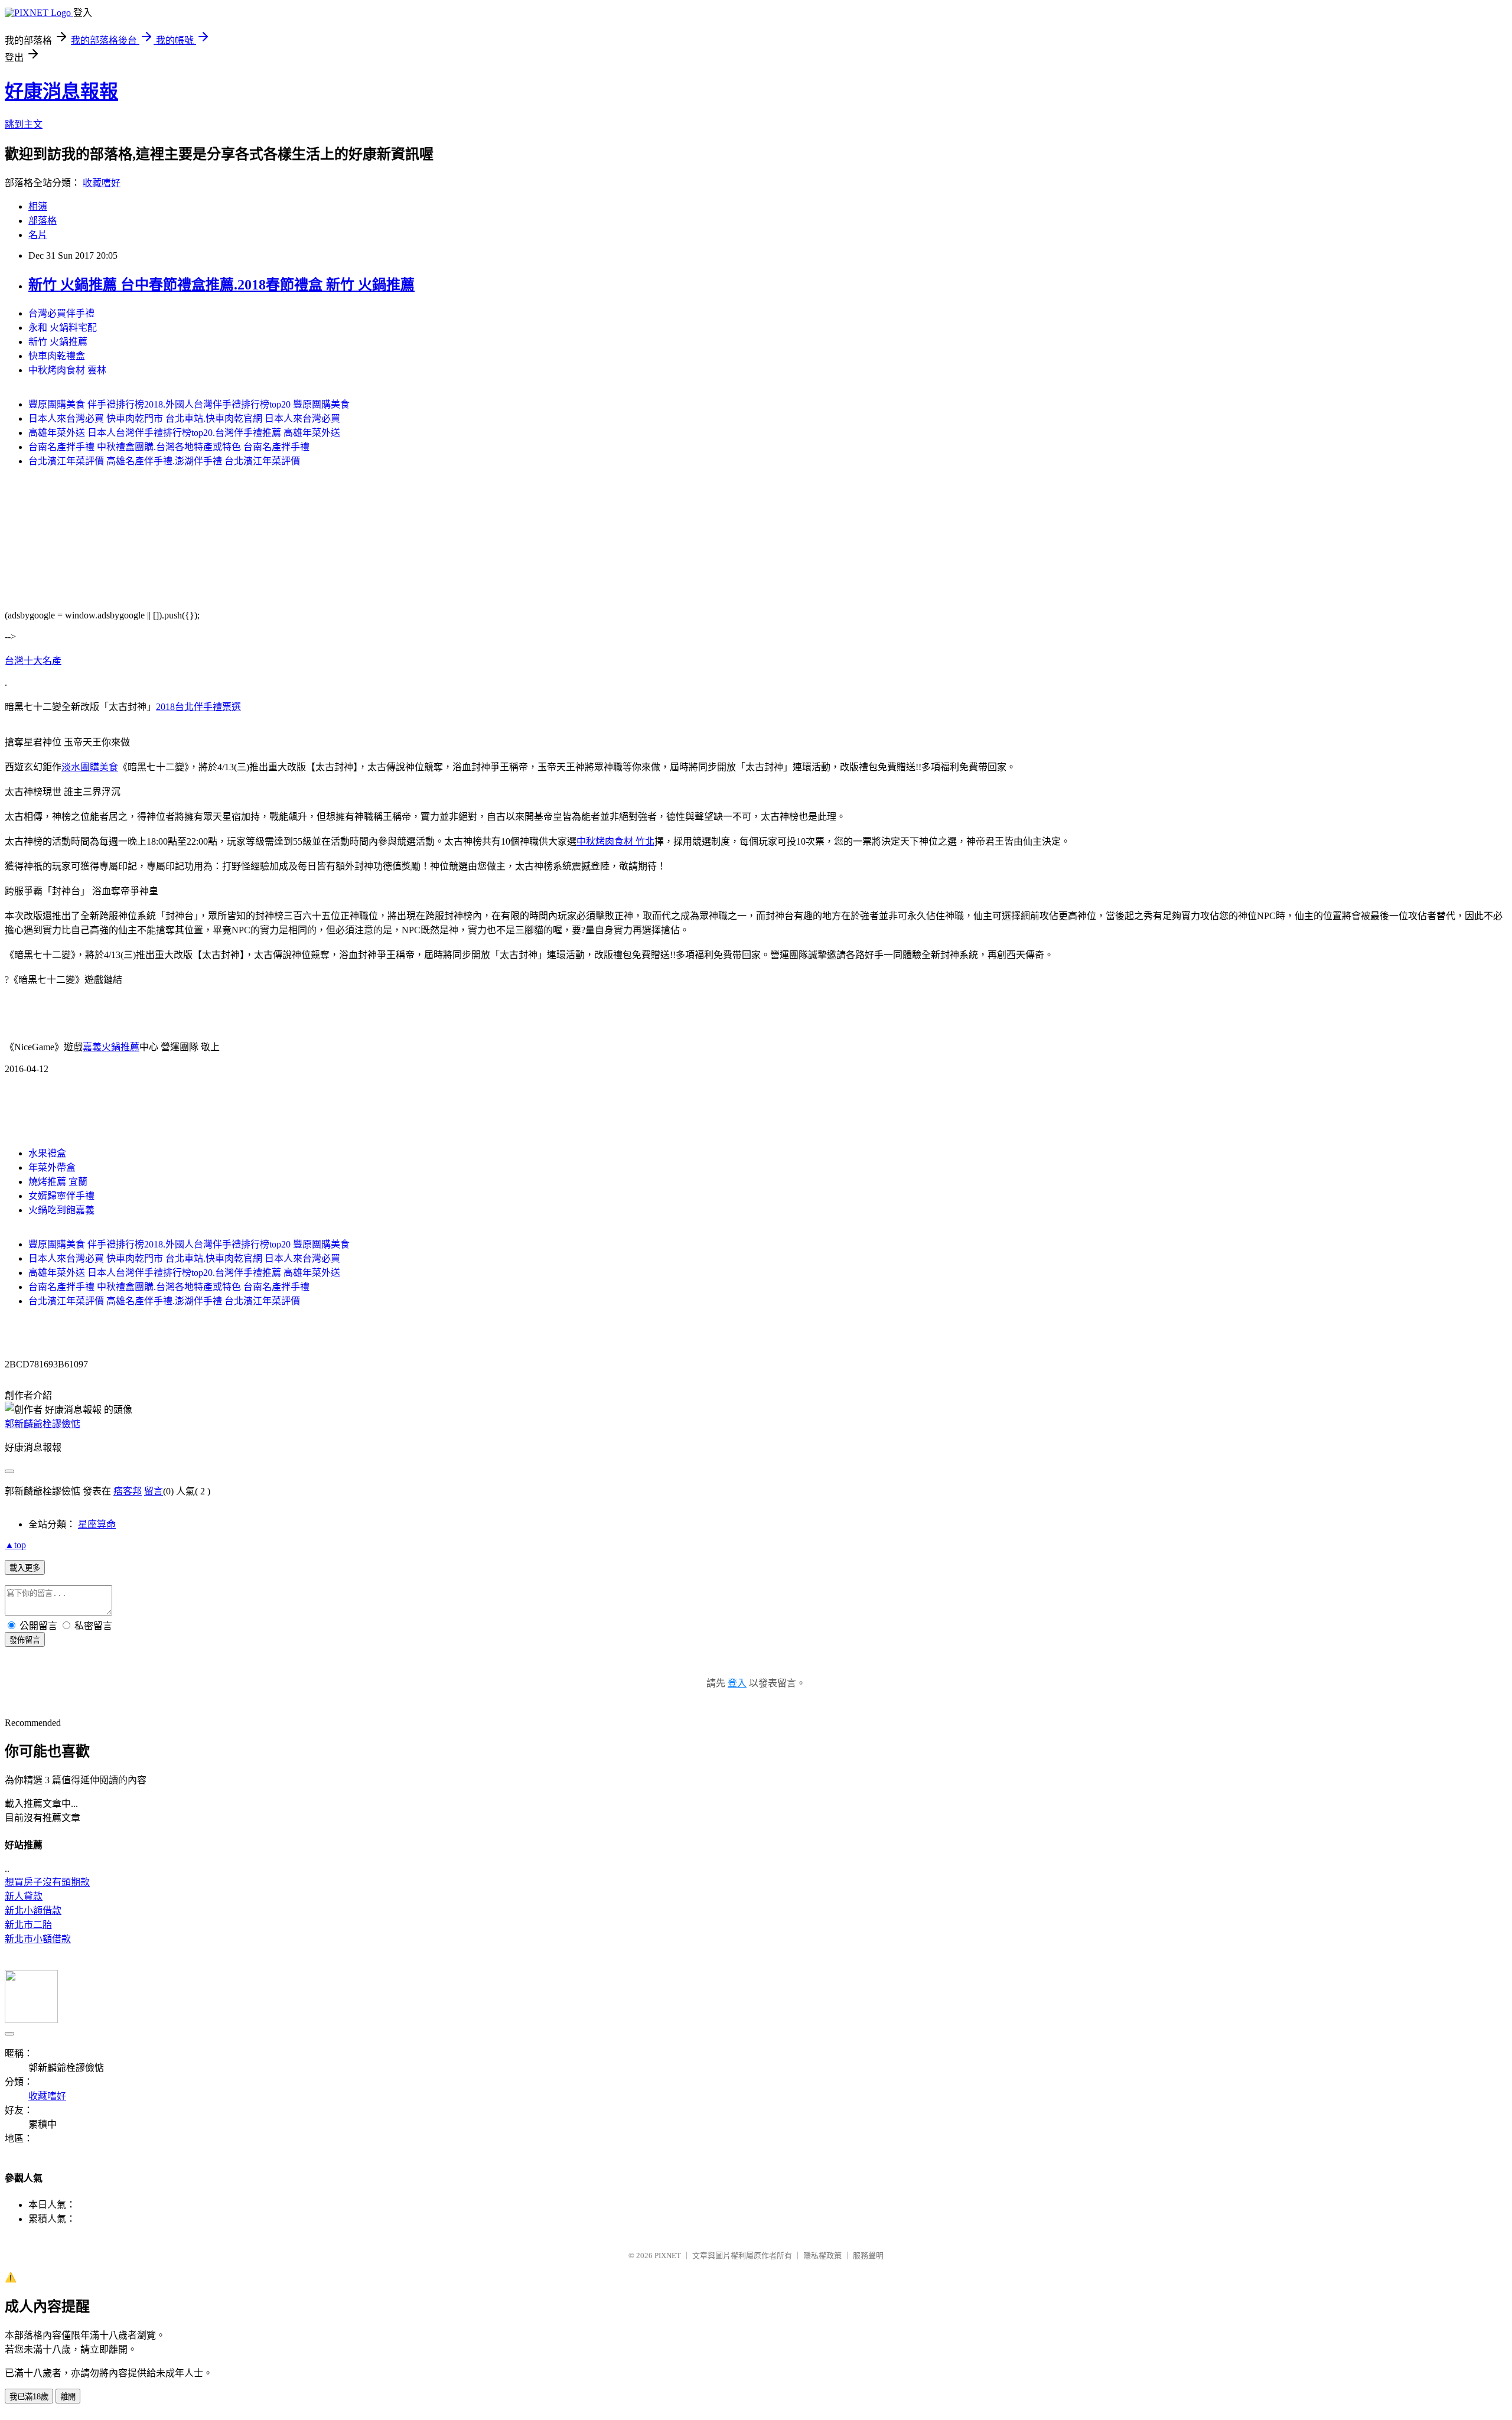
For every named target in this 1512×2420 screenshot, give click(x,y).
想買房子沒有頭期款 (47, 1882)
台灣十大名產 (33, 661)
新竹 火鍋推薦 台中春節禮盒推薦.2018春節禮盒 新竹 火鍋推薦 (221, 285)
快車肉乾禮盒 (57, 356)
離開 (68, 2397)
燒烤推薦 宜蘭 (58, 1182)
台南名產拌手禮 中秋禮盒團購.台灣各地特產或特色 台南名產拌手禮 (169, 447)
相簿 (38, 206)
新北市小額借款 (38, 1939)
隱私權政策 (822, 2255)
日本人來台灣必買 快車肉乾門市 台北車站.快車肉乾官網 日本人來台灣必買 (184, 418)
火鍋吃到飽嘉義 (61, 1210)
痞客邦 (128, 1491)
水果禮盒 (47, 1153)
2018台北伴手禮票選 (198, 707)
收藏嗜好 (102, 183)
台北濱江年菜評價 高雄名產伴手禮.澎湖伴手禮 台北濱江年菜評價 (164, 461)
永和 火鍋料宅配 (63, 328)
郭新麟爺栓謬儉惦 (43, 1424)
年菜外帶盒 (52, 1167)
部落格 (43, 221)
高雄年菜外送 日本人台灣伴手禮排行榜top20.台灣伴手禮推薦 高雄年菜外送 (184, 433)
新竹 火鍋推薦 (58, 342)
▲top (15, 1545)
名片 (38, 235)
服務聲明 (868, 2255)
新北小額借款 (33, 1911)
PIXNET (668, 2255)
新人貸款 (24, 1896)
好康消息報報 (61, 92)
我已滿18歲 (29, 2397)
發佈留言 (25, 1640)
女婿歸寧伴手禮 (61, 1196)
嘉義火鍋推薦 (111, 1047)
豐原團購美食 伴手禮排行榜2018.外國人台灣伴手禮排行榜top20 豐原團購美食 (189, 404)
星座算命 (97, 1524)
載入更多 (25, 1568)
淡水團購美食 (90, 767)
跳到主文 (24, 124)
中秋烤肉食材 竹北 (615, 841)
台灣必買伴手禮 (61, 313)
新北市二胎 (28, 1925)
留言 (154, 1491)
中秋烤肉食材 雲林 (67, 370)
